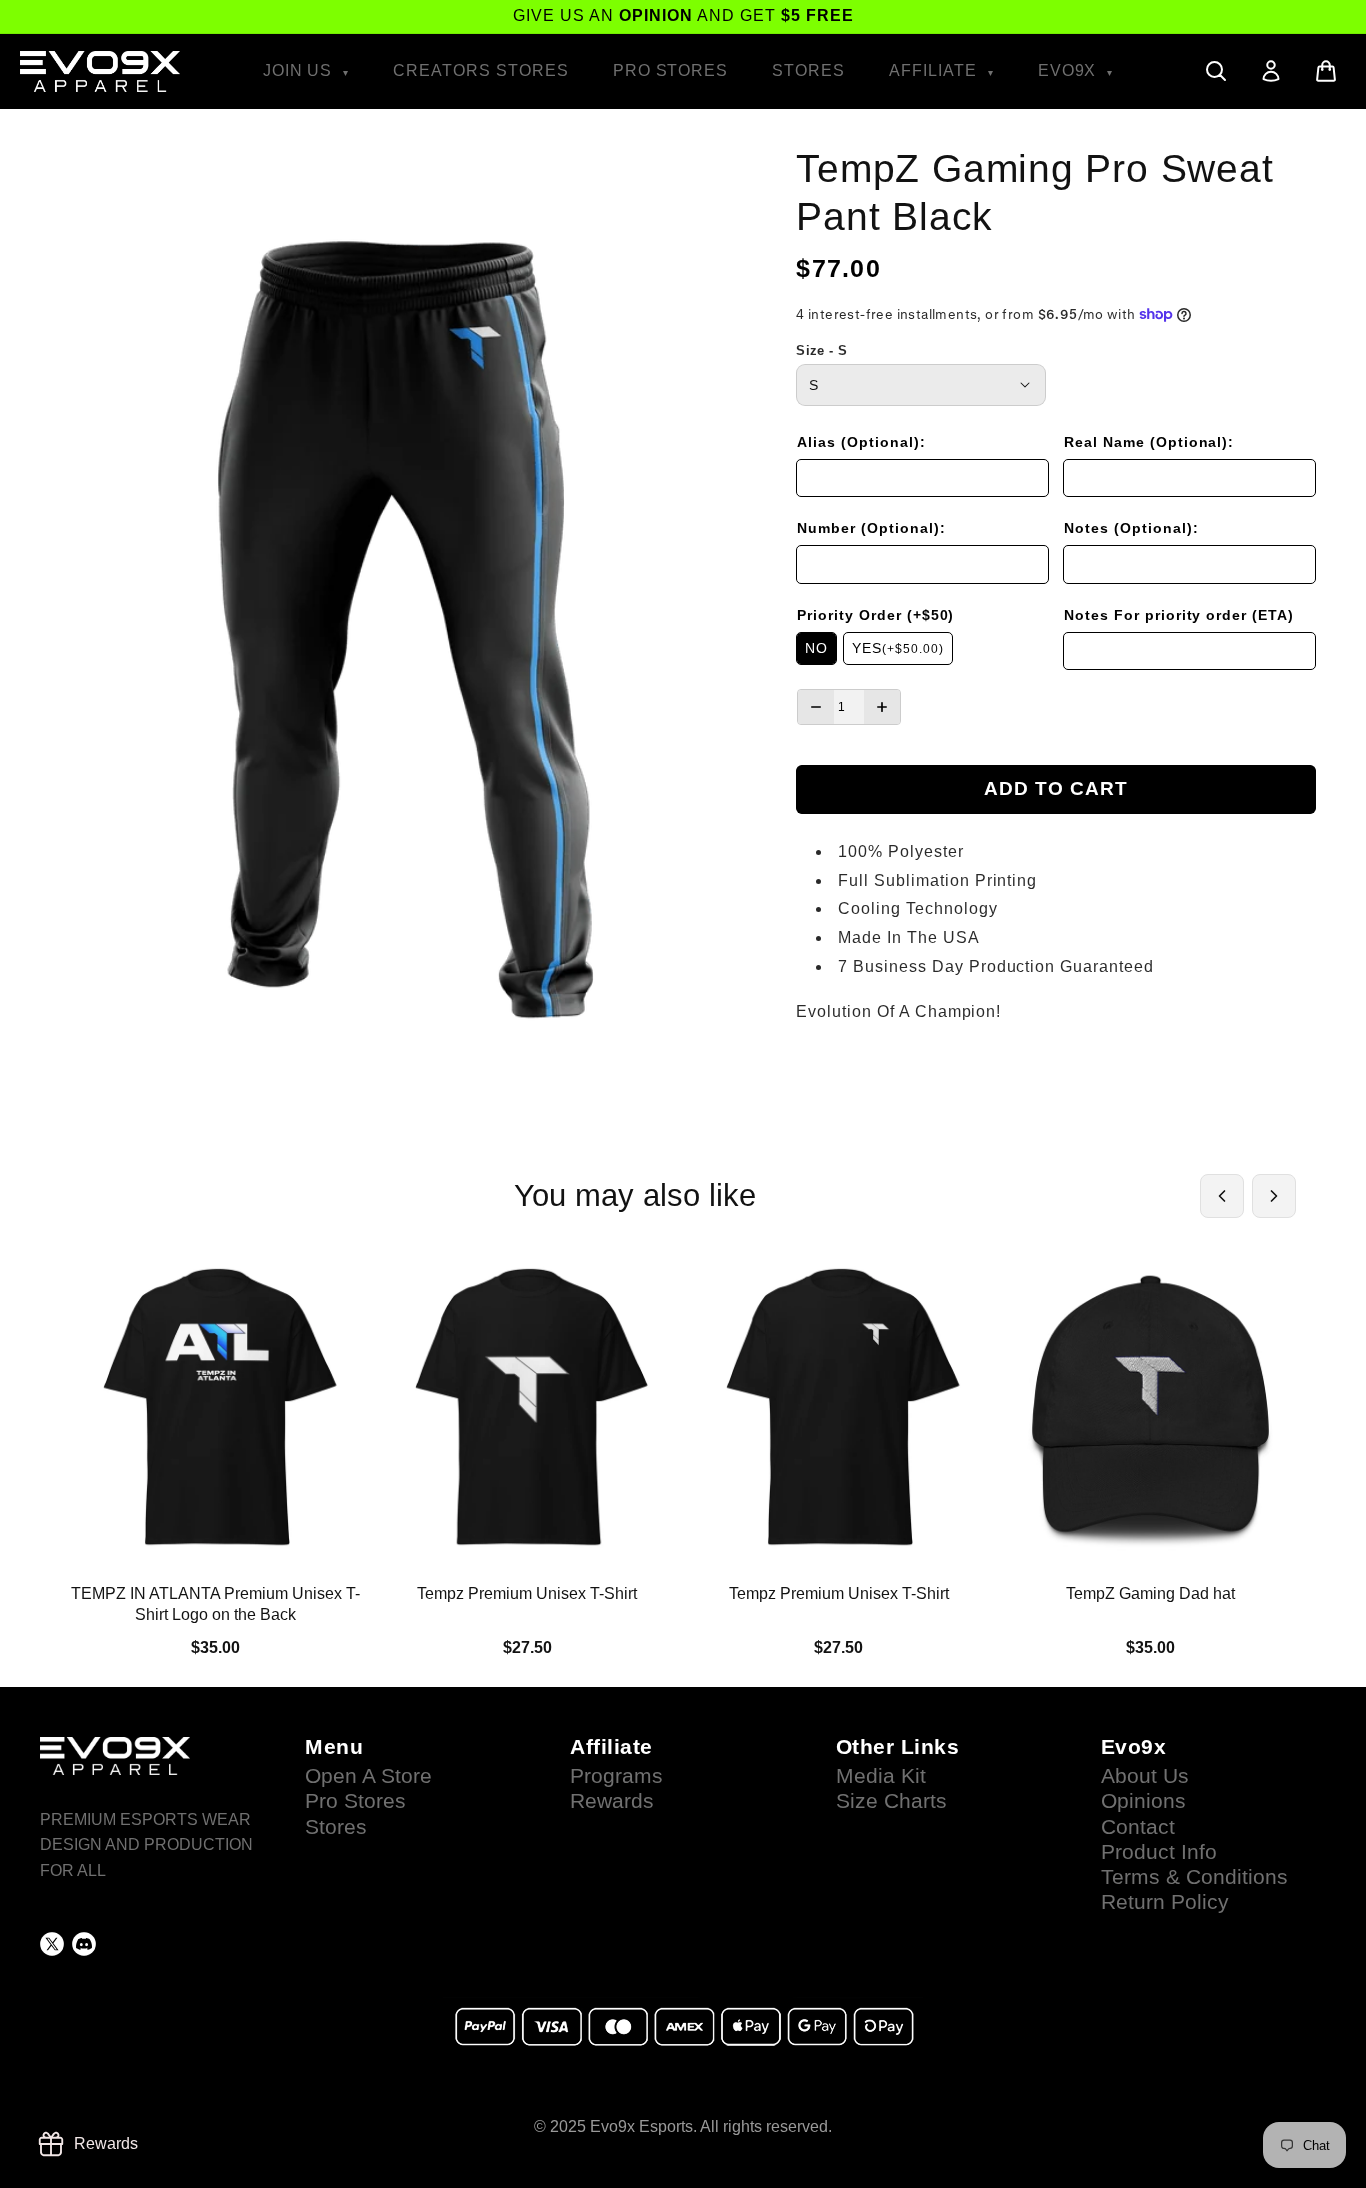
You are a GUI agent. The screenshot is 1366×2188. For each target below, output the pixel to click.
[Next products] (1274, 1196)
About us (1145, 1776)
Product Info (1159, 1852)
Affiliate (935, 70)
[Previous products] (1222, 1196)
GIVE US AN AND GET (683, 15)
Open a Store (368, 1776)
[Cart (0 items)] (1326, 71)
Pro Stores (671, 70)
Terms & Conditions (1194, 1877)
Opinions (1143, 1801)
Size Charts (891, 1801)
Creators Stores (480, 70)
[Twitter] (52, 1944)
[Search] (1216, 71)
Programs (616, 1776)
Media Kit (881, 1776)
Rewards (612, 1801)
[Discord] (84, 1944)
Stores (808, 70)
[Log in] (1271, 71)
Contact (1138, 1827)
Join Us (300, 70)
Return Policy (1165, 1902)
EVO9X (1070, 70)
